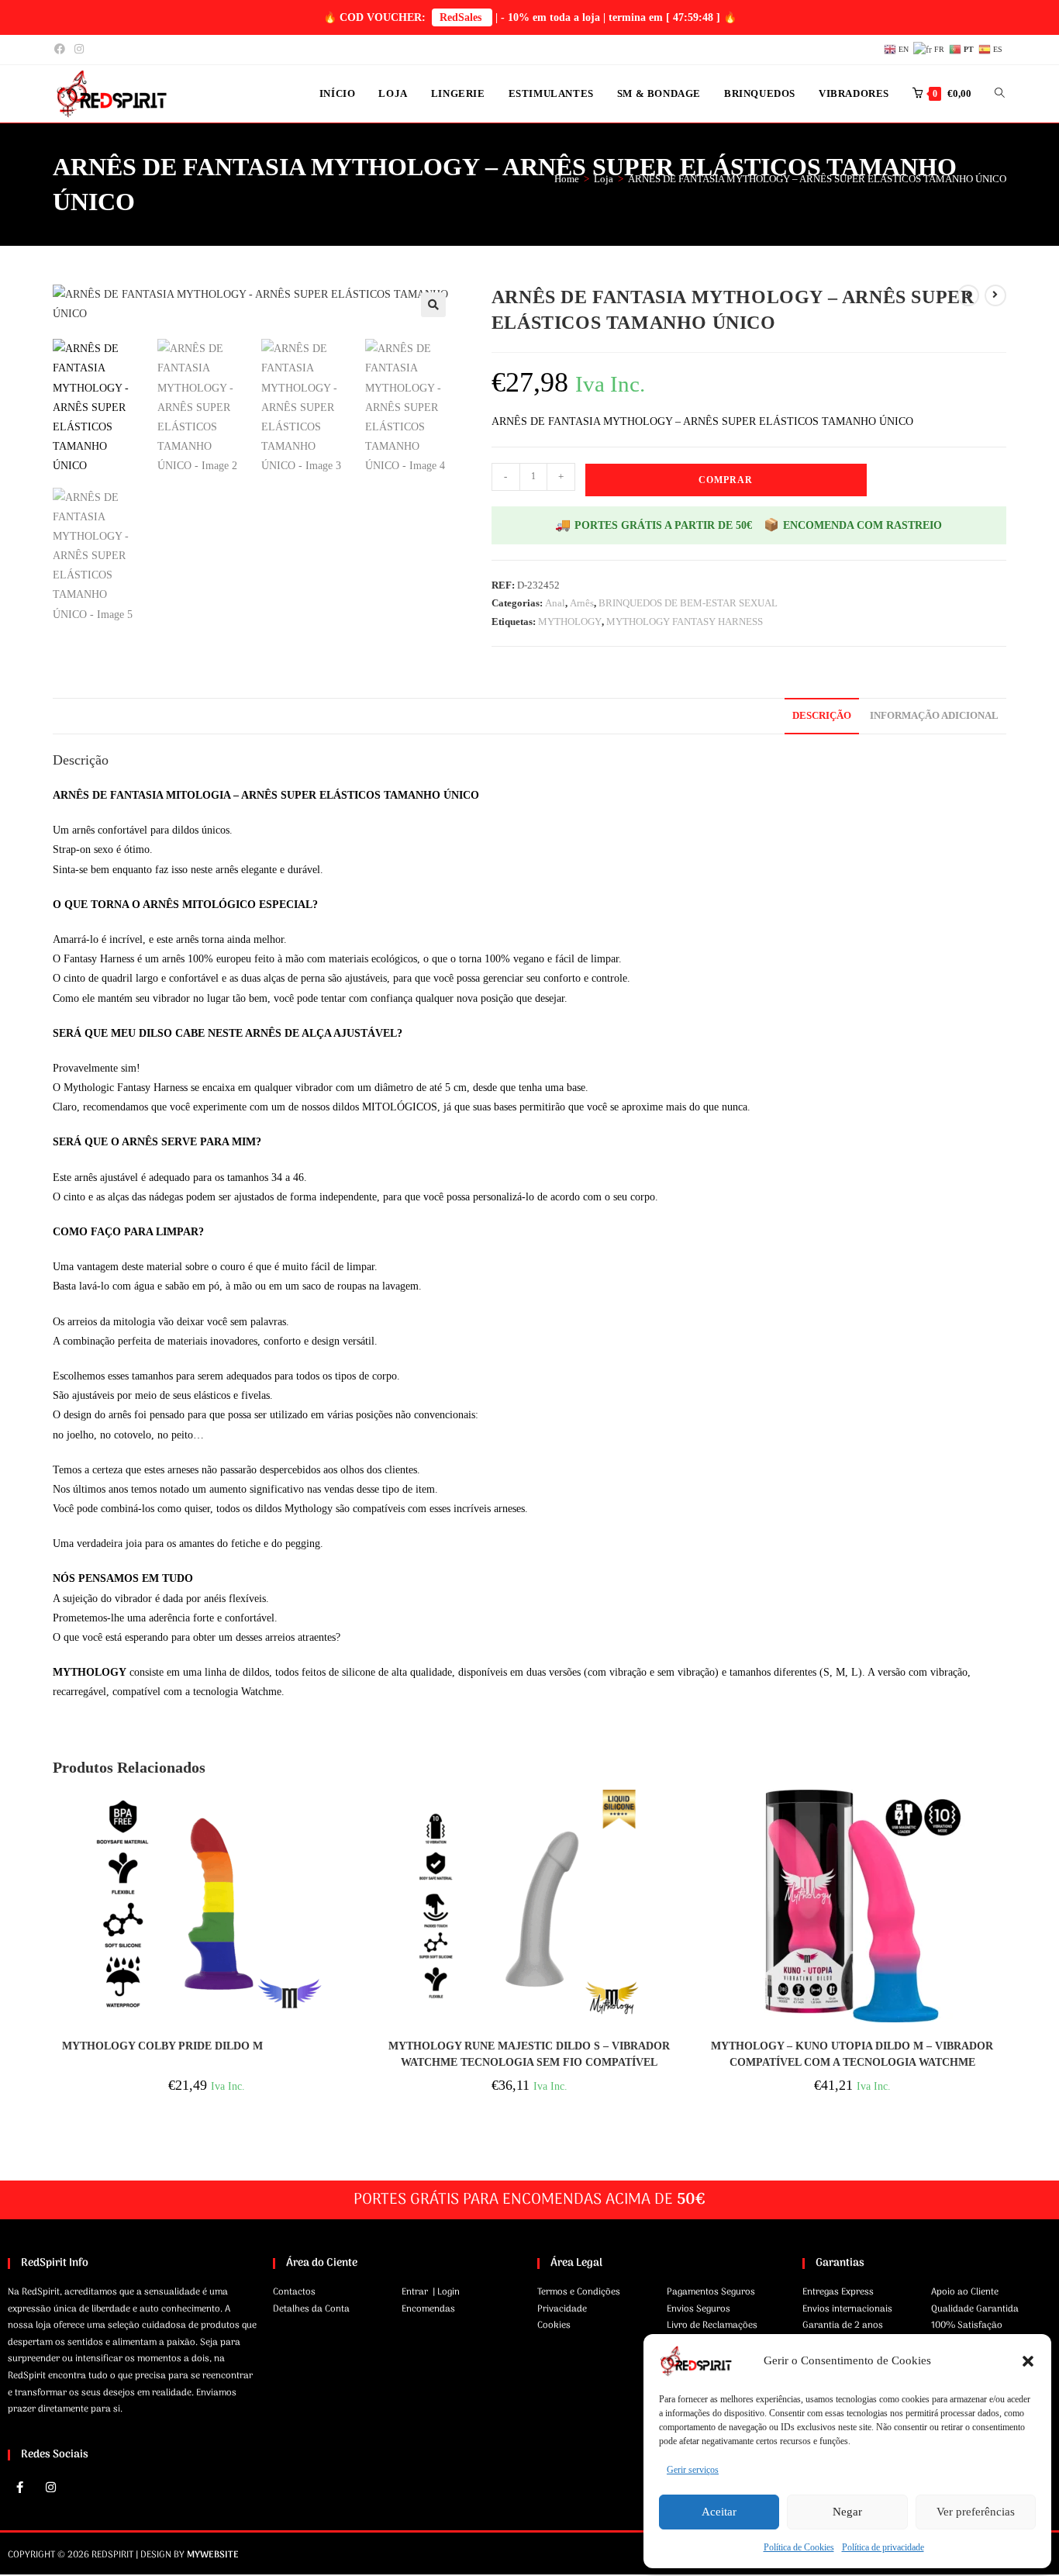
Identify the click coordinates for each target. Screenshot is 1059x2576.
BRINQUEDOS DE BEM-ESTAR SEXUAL (688, 603)
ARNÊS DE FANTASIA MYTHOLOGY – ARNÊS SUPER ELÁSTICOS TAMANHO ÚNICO (817, 179)
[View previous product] (968, 295)
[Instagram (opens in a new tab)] (79, 50)
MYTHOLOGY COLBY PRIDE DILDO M (162, 2046)
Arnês (582, 603)
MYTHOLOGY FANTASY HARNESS (685, 622)
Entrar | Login (431, 2292)
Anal (555, 603)
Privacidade (562, 2309)
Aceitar (719, 2512)
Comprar (726, 480)
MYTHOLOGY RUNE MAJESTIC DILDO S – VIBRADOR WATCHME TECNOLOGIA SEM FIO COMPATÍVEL (529, 2054)
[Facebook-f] (19, 2488)
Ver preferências (976, 2512)
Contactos (294, 2292)
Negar (847, 2512)
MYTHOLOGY (570, 622)
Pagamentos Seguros (711, 2292)
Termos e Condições (579, 2292)
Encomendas (428, 2309)
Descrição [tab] (822, 716)
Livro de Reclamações (712, 2326)
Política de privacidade (883, 2547)
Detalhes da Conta (311, 2309)
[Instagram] (50, 2488)
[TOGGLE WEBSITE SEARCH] (1000, 94)
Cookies (554, 2326)
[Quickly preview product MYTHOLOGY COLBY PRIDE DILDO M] (355, 1817)
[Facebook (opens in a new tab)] (62, 50)
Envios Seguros (699, 2309)
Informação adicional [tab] (934, 716)
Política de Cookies (799, 2547)
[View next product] (995, 295)
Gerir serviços (693, 2470)
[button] (1028, 2361)
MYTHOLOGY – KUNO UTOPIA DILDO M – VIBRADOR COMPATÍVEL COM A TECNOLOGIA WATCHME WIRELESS (852, 2055)
